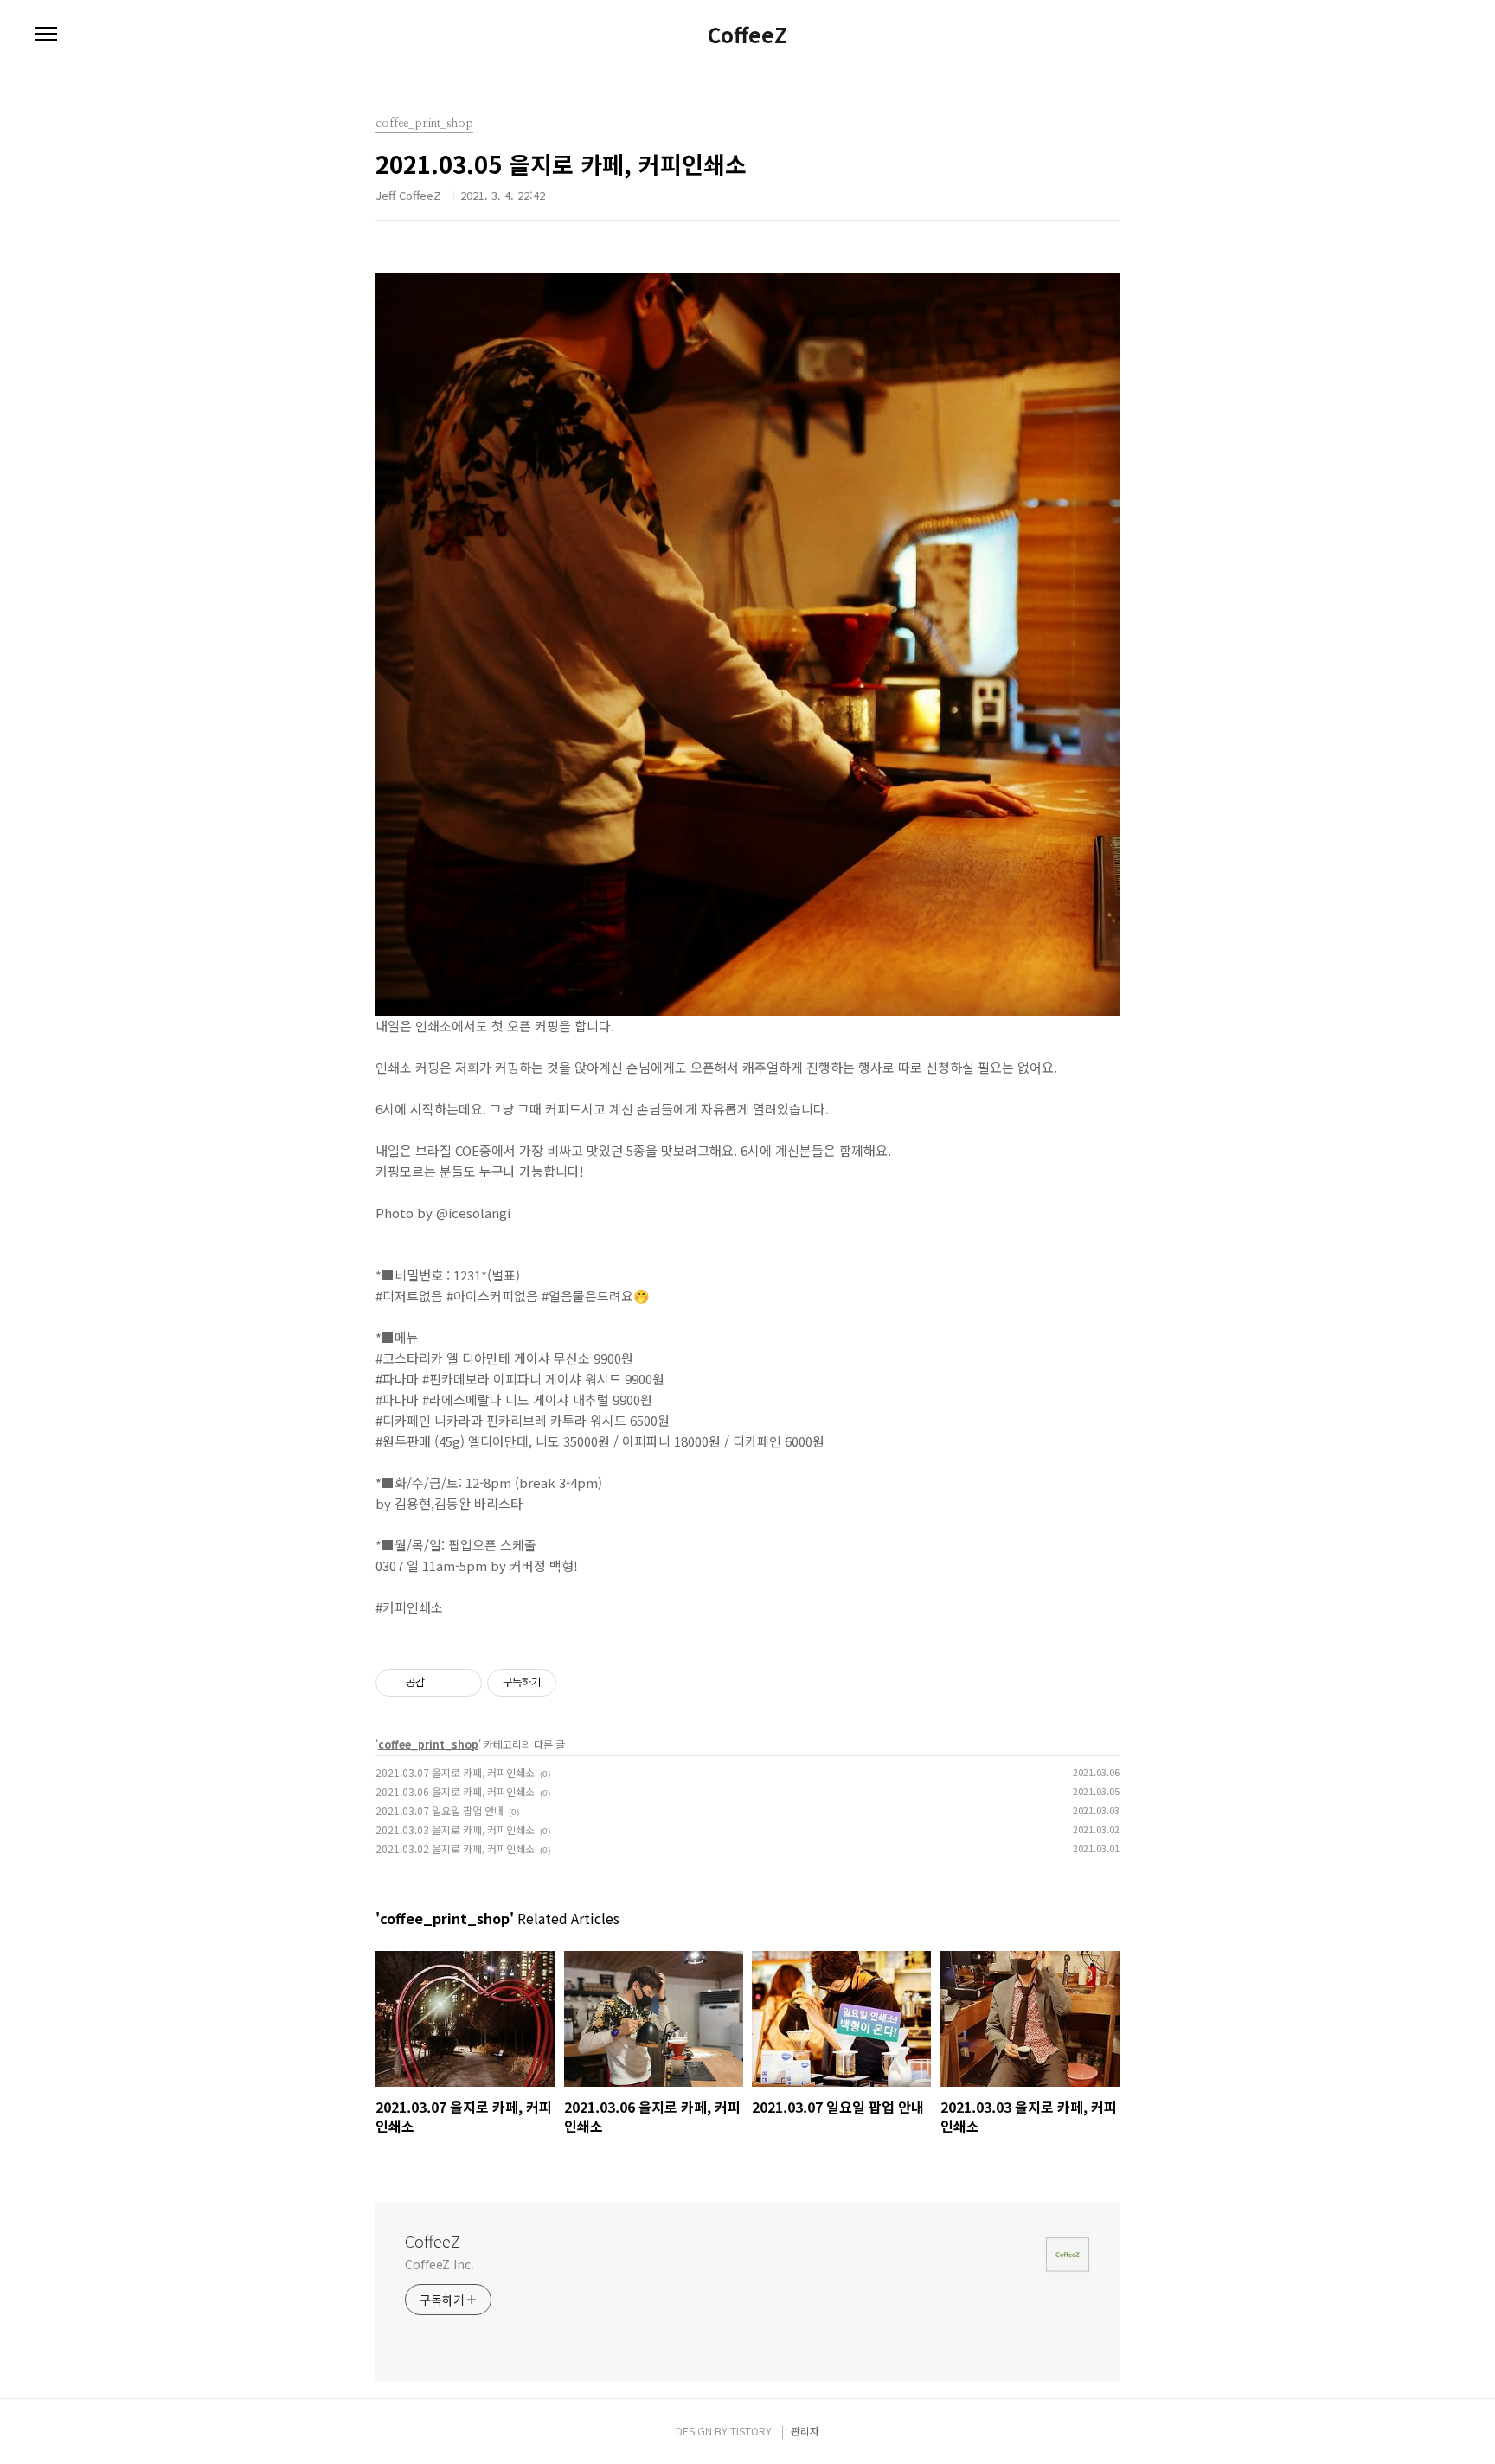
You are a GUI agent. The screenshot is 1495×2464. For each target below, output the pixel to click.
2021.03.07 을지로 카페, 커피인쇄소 (455, 1772)
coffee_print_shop (428, 1744)
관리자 (805, 2431)
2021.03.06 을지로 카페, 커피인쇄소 (455, 1791)
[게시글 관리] (462, 1683)
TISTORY (751, 2431)
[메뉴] (46, 35)
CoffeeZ (747, 35)
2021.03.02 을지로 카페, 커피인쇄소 (455, 1848)
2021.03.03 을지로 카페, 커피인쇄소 (455, 1829)
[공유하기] (441, 1683)
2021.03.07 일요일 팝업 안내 (440, 1810)
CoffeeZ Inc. (440, 2264)
